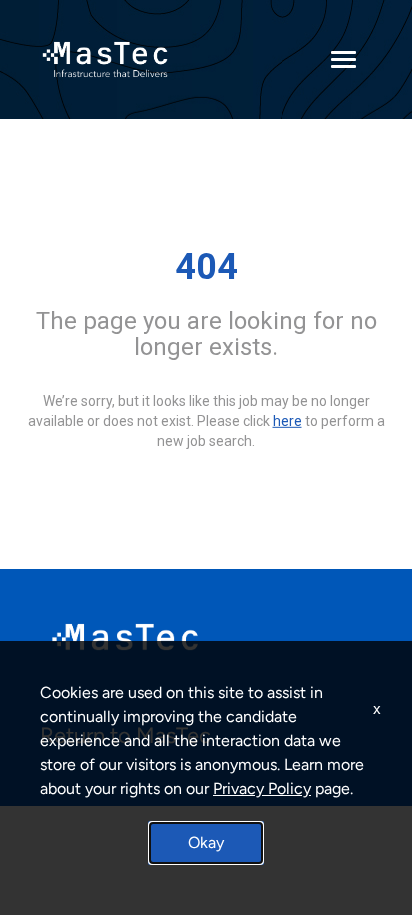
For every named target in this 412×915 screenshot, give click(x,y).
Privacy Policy (262, 788)
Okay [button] (206, 842)
